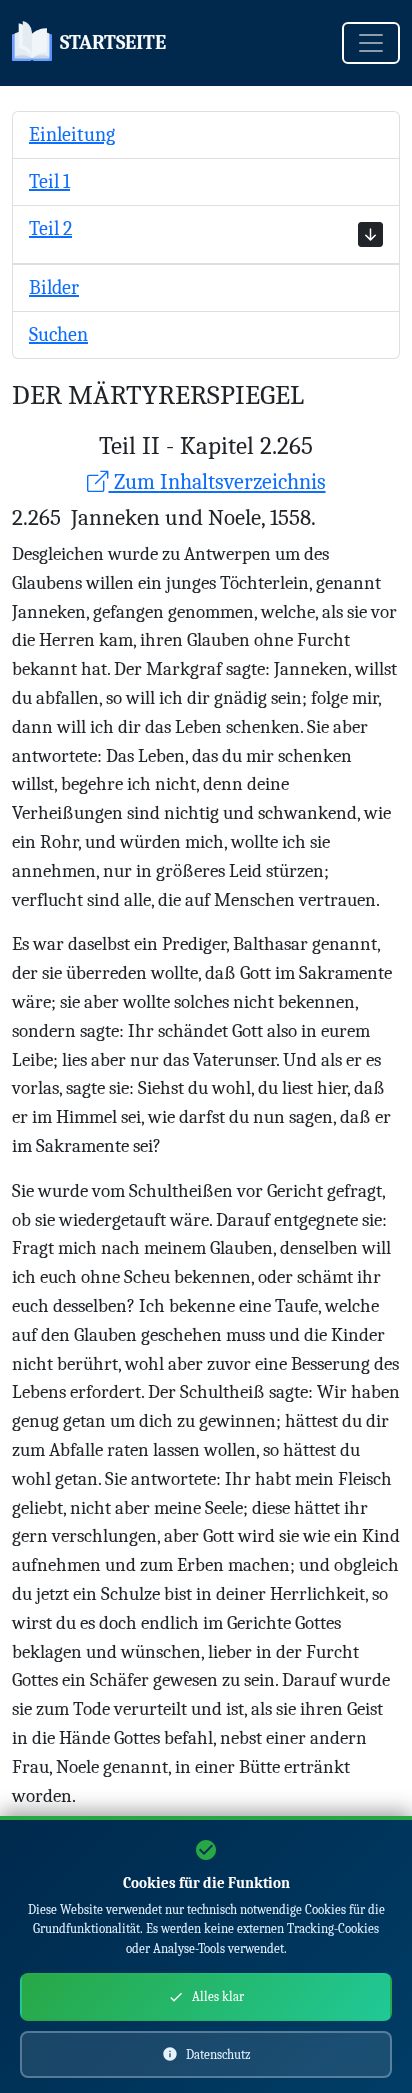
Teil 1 (49, 181)
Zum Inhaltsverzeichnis (217, 482)
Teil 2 (50, 228)
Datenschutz (218, 2054)
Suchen (58, 334)
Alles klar (218, 1996)
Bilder (54, 287)
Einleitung (72, 134)
